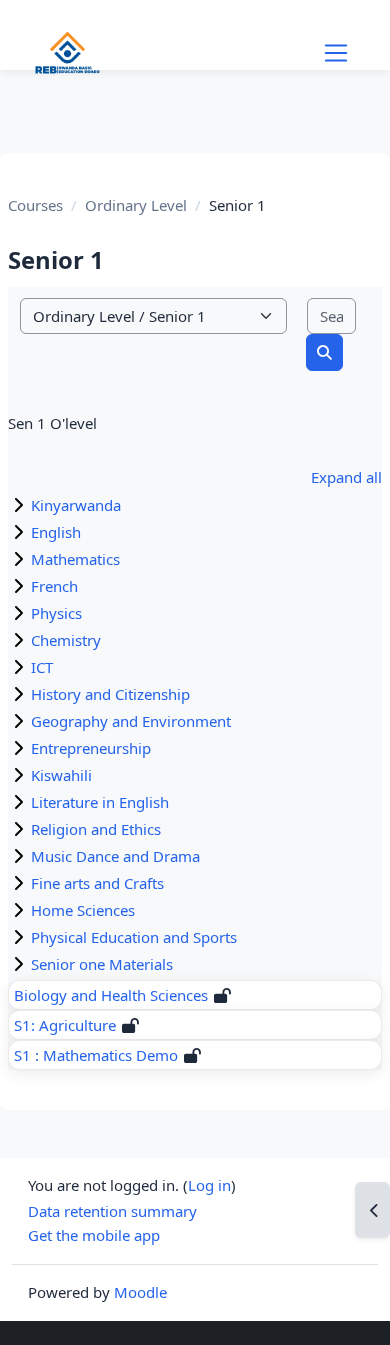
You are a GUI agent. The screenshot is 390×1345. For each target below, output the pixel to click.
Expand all (346, 477)
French (54, 586)
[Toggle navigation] (336, 53)
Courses (35, 205)
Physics (56, 613)
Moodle (140, 1292)
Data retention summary (112, 1211)
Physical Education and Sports (134, 937)
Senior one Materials (102, 964)
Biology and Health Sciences (111, 995)
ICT (42, 667)
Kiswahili (61, 775)
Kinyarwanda (76, 505)
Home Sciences (83, 910)
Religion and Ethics (96, 829)
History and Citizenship (110, 694)
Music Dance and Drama (115, 856)
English (56, 532)
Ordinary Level (136, 205)
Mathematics (75, 559)
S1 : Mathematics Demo (96, 1055)
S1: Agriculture (65, 1025)
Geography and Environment (131, 721)
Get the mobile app (94, 1235)
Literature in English (100, 802)
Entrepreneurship (91, 748)
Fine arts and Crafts (97, 883)
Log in (209, 1185)
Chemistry (66, 640)
